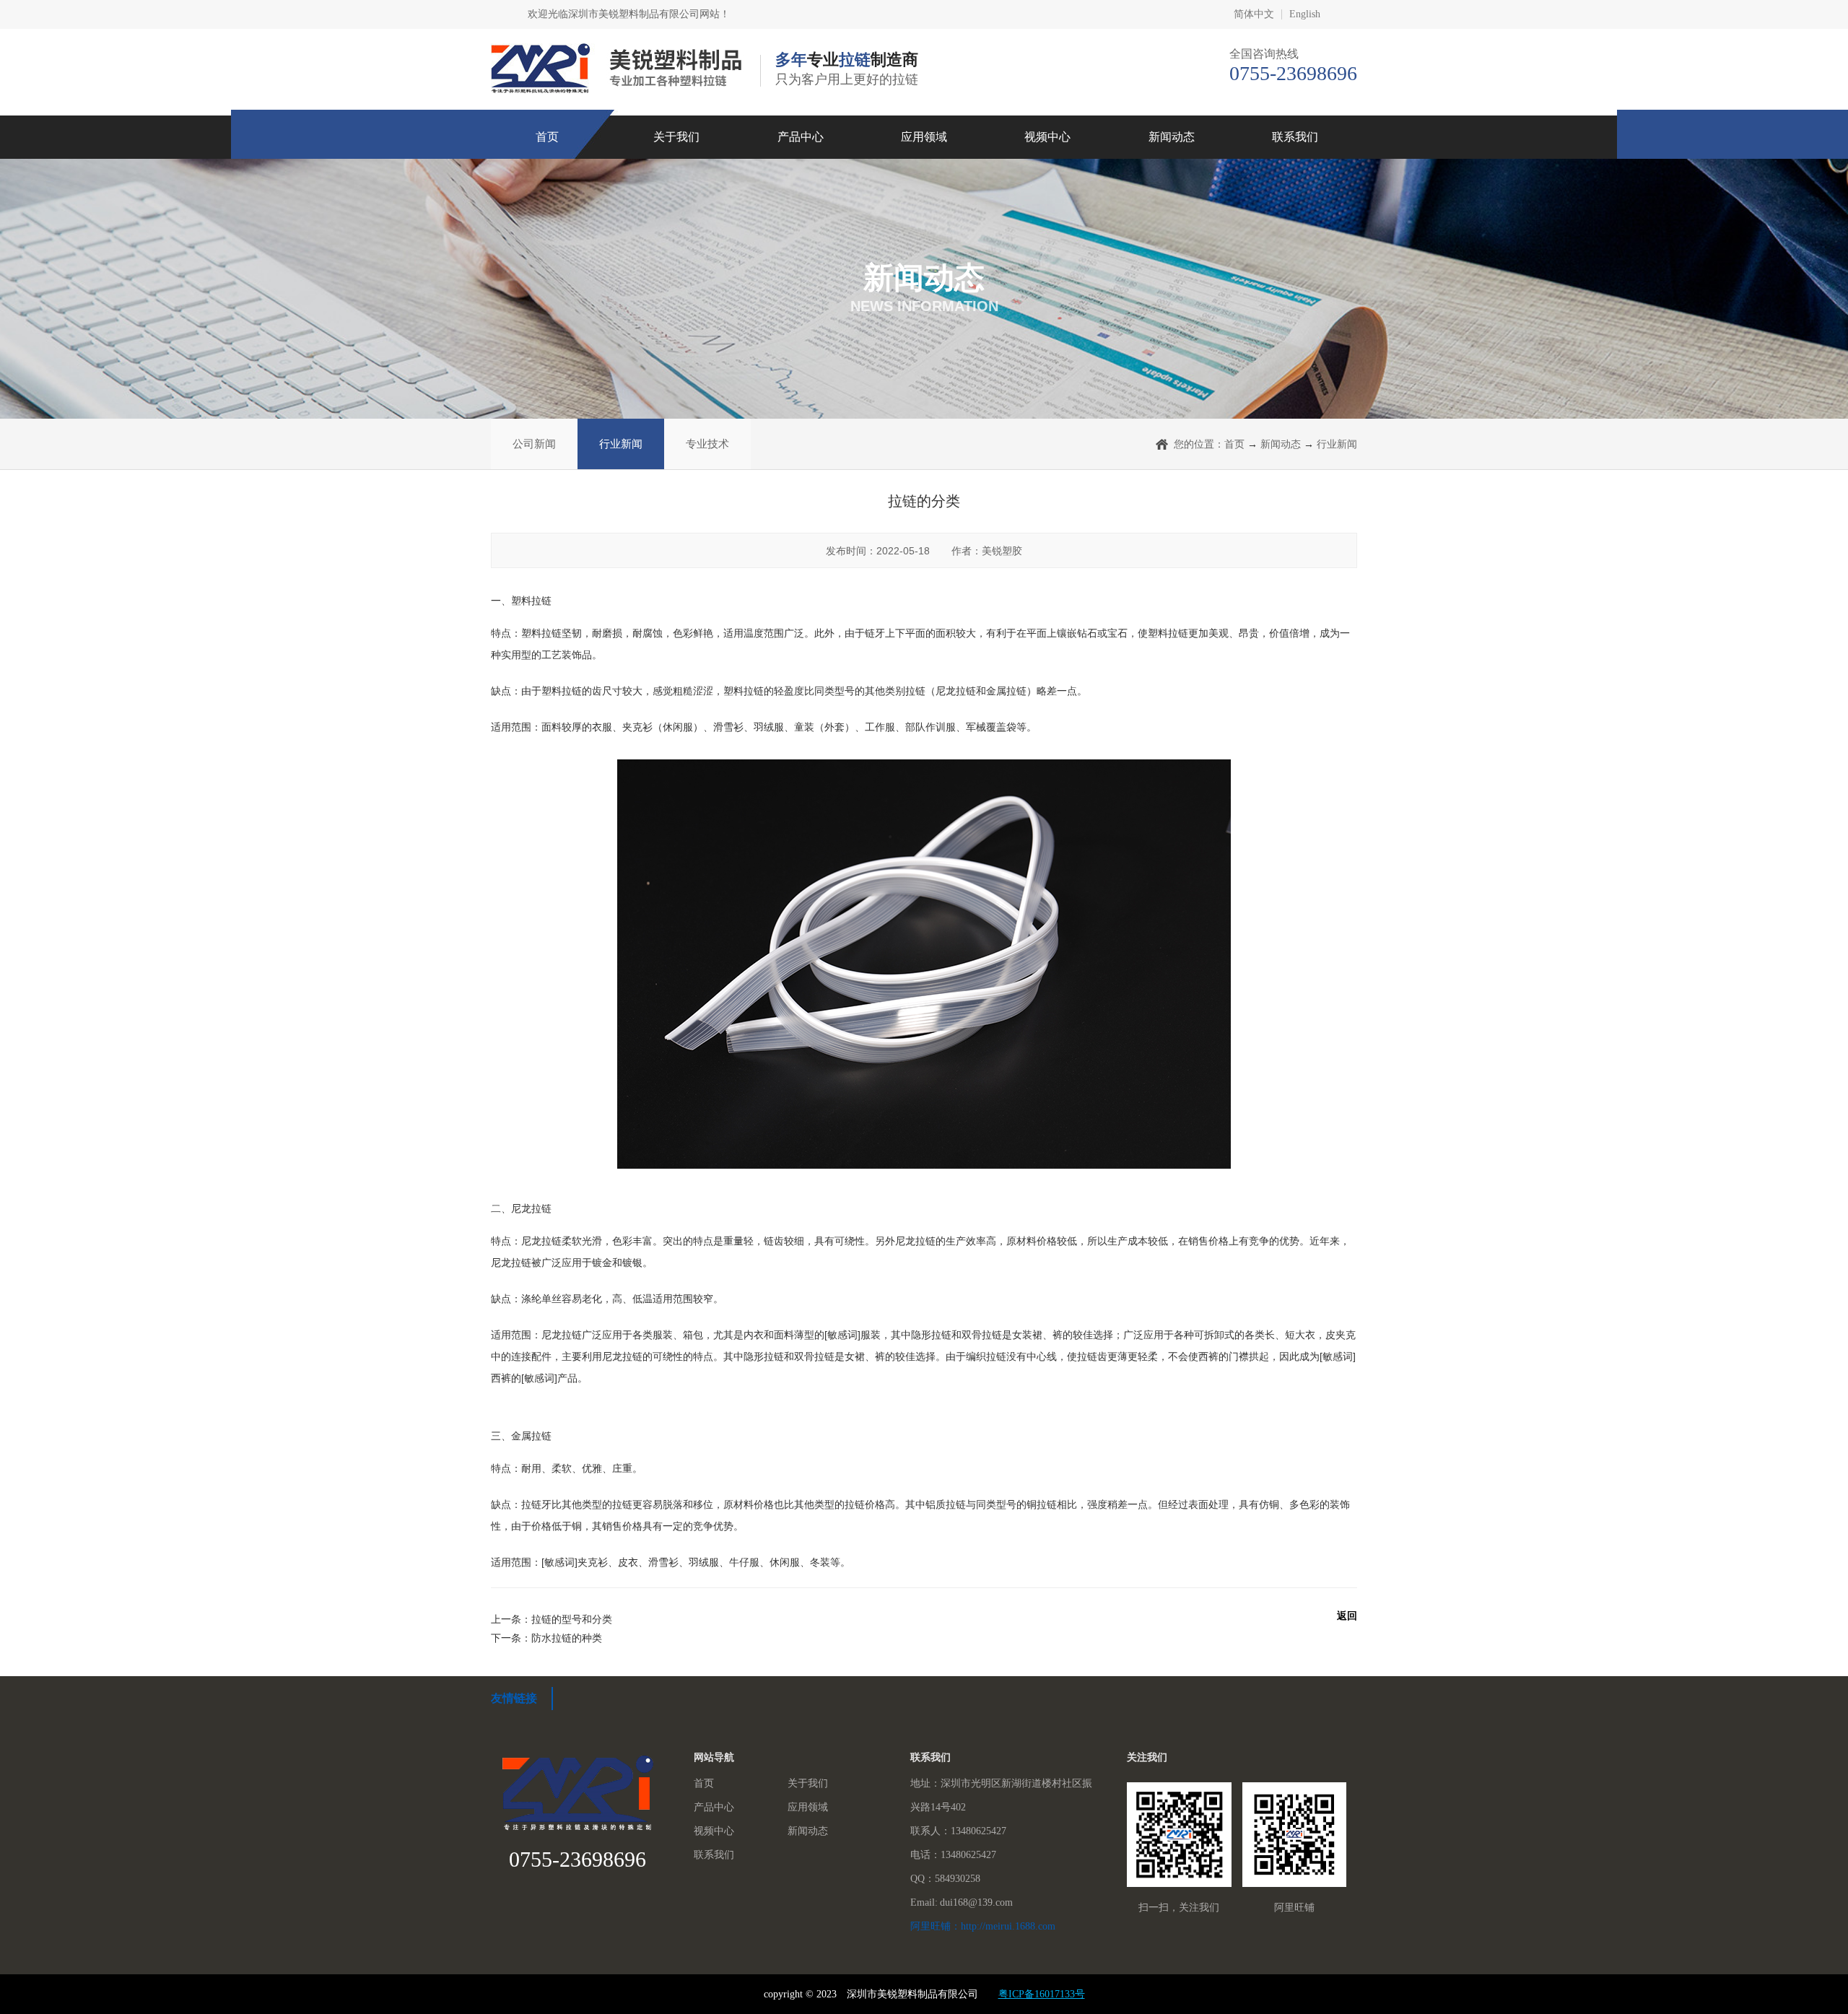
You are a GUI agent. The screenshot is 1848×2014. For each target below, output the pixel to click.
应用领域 (924, 137)
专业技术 (707, 444)
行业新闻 (621, 444)
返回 (1347, 1616)
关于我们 (676, 137)
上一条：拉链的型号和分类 (552, 1619)
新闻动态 (1172, 137)
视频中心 (1047, 137)
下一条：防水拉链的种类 (546, 1638)
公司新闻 (534, 444)
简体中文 (1254, 14)
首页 (547, 137)
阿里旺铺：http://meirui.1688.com (983, 1926)
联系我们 (1295, 137)
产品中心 (801, 137)
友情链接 (514, 1698)
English (1305, 14)
